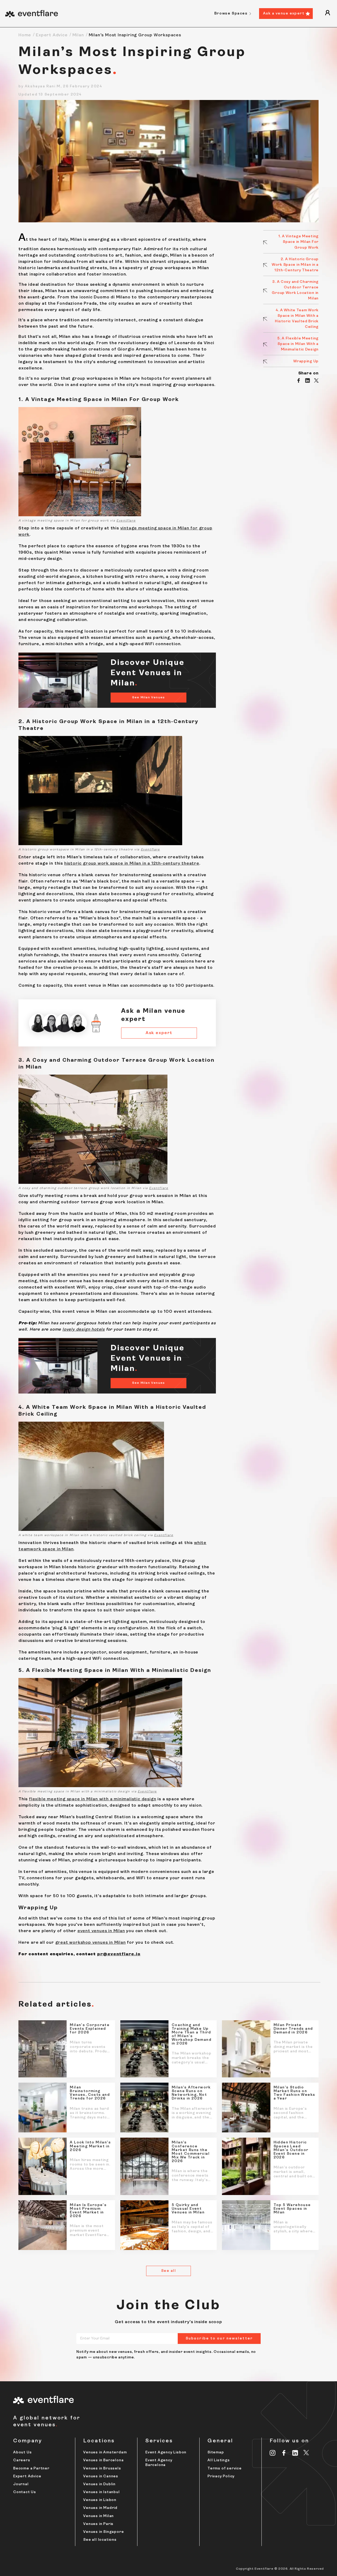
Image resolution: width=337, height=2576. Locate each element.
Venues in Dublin (99, 2484)
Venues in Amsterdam (105, 2452)
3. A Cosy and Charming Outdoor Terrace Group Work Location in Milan (295, 290)
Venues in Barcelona (103, 2460)
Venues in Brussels (102, 2469)
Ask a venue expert (284, 14)
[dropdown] (328, 14)
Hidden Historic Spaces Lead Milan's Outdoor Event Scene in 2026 (291, 2150)
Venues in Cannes (101, 2476)
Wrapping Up (306, 361)
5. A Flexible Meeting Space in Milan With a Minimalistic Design (298, 344)
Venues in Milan (98, 2516)
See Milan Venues (148, 698)
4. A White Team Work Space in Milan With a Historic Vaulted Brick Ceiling (297, 319)
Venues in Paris (98, 2524)
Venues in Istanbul (101, 2492)
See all (168, 2271)
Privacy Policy (221, 2476)
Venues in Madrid (100, 2508)
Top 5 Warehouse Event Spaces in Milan (292, 2209)
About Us (22, 2452)
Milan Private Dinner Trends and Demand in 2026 (293, 2029)
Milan (78, 35)
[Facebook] (284, 2453)
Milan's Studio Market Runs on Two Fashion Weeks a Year (294, 2093)
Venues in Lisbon (100, 2500)
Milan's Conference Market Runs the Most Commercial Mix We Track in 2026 (191, 2152)
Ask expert (159, 1033)
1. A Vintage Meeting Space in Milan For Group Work (299, 242)
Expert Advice (52, 35)
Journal (21, 2484)
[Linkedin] (295, 2453)
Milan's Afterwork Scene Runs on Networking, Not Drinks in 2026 (191, 2093)
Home (25, 35)
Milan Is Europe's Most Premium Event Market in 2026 (88, 2211)
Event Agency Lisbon (166, 2452)
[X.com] (306, 2453)
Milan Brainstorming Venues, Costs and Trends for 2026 (90, 2093)
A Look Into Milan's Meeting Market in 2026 (90, 2146)
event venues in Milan (101, 1931)
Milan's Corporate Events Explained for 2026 (90, 2029)
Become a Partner (31, 2469)
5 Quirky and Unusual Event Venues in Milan (188, 2209)
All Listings (219, 2460)
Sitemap (216, 2452)
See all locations (100, 2540)
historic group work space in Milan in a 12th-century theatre (132, 864)
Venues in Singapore (103, 2532)
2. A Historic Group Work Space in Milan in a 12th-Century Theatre (295, 265)
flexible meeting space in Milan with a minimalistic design (93, 1799)
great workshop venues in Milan (91, 1943)
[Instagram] (273, 2453)
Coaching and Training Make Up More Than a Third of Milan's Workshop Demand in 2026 (192, 2034)
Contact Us (25, 2492)
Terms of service (225, 2469)
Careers (22, 2460)
